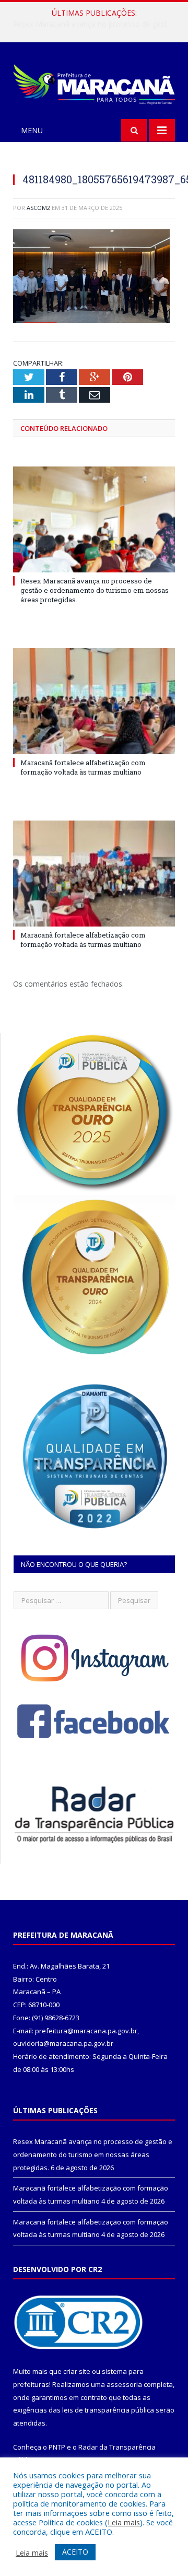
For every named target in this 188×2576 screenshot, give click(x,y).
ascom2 (38, 208)
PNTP (57, 2447)
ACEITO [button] (75, 2552)
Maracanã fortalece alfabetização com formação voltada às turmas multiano (97, 24)
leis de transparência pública (108, 2410)
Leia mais (124, 2522)
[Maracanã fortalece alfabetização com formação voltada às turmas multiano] (94, 701)
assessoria (124, 2384)
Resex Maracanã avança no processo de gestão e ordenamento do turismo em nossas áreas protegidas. (95, 590)
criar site (77, 2371)
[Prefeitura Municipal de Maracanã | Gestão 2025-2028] (94, 82)
